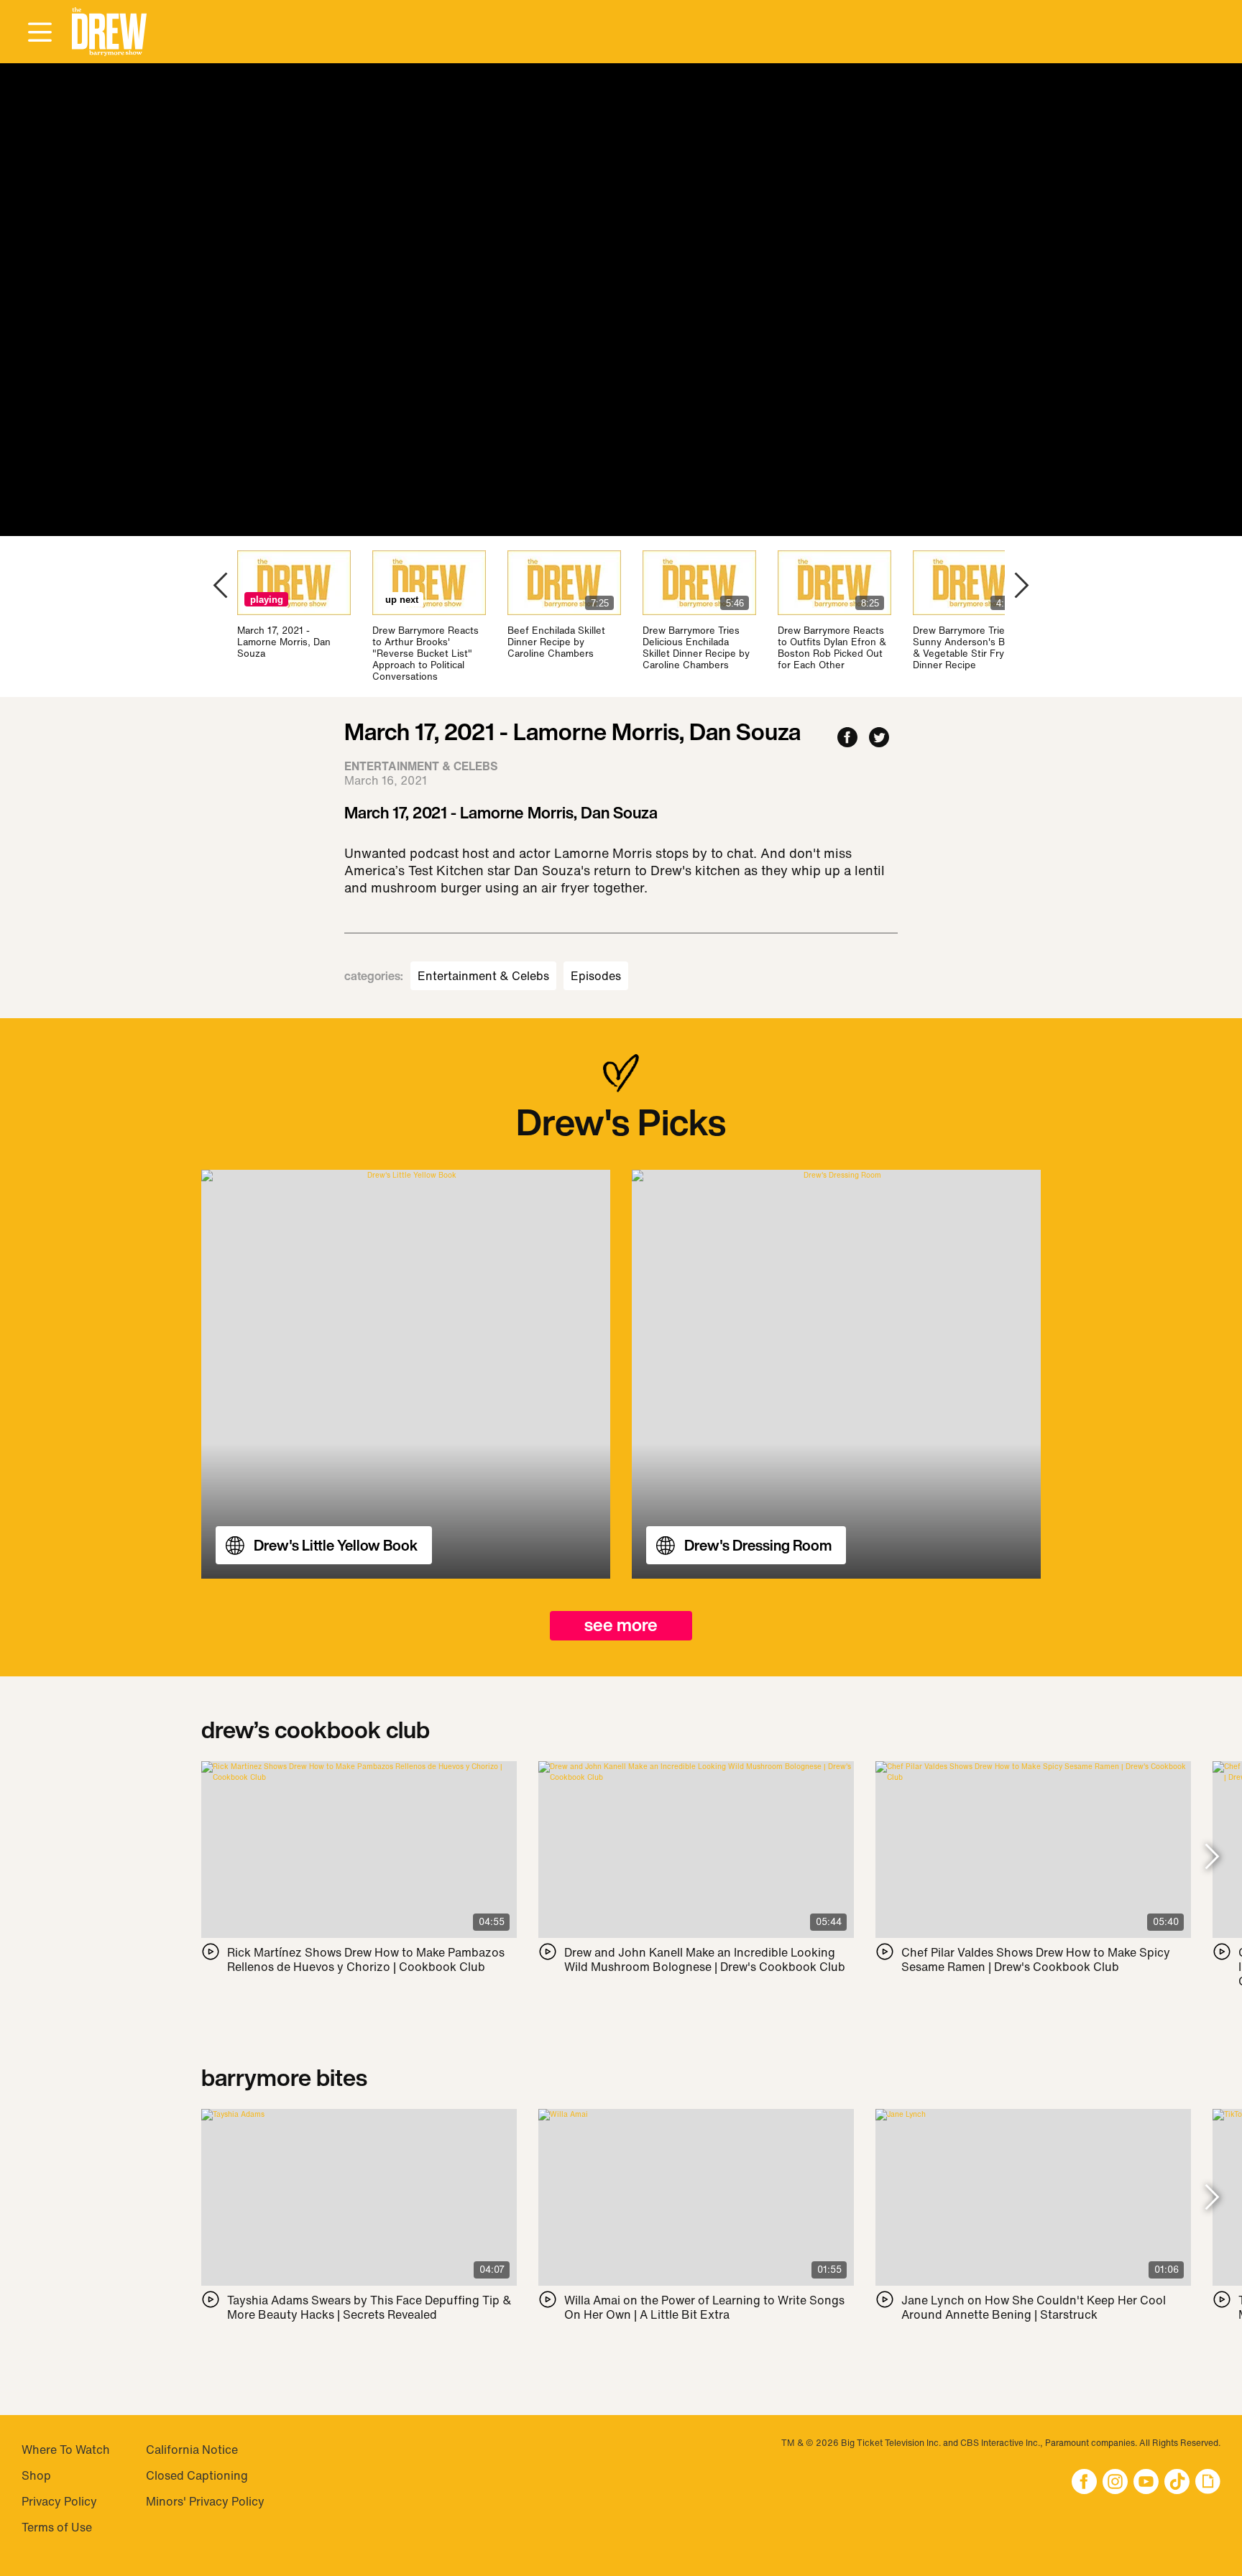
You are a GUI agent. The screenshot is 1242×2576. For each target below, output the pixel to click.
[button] (109, 32)
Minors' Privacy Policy (205, 2501)
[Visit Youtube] (1146, 2483)
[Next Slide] (1212, 1858)
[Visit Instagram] (1115, 2483)
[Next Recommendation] (1022, 587)
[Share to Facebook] (847, 738)
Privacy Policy (59, 2501)
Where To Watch (66, 2450)
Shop (36, 2475)
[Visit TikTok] (1177, 2483)
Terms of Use (57, 2527)
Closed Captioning (197, 2475)
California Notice (192, 2450)
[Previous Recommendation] (220, 587)
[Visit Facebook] (1084, 2483)
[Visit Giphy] (1208, 2483)
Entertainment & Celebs (483, 976)
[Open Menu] (40, 33)
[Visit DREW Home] (109, 32)
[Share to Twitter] (879, 738)
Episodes (596, 976)
